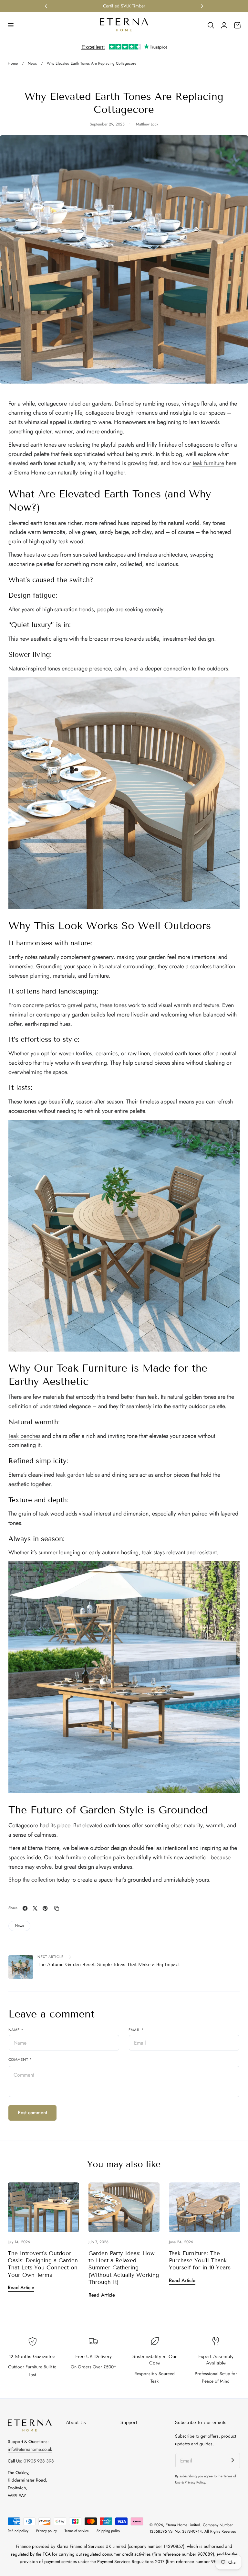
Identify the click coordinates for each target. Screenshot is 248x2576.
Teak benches (24, 1436)
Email (136, 2030)
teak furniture (208, 463)
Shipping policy (108, 2531)
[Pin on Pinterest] (45, 1908)
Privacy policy (46, 2531)
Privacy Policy (195, 2482)
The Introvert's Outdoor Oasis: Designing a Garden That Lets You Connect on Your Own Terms (43, 2264)
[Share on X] (35, 1908)
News (32, 63)
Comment (20, 2060)
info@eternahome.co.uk (30, 2449)
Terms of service (77, 2531)
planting (40, 976)
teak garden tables (78, 1475)
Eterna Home (177, 2525)
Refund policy (18, 2531)
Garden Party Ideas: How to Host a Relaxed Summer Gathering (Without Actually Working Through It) (124, 2268)
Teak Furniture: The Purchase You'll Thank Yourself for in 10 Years (200, 2261)
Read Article (21, 2288)
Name (16, 2030)
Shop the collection (32, 1880)
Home (13, 63)
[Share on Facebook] (25, 1908)
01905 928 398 (39, 2461)
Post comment (32, 2113)
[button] (10, 25)
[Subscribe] (232, 2460)
